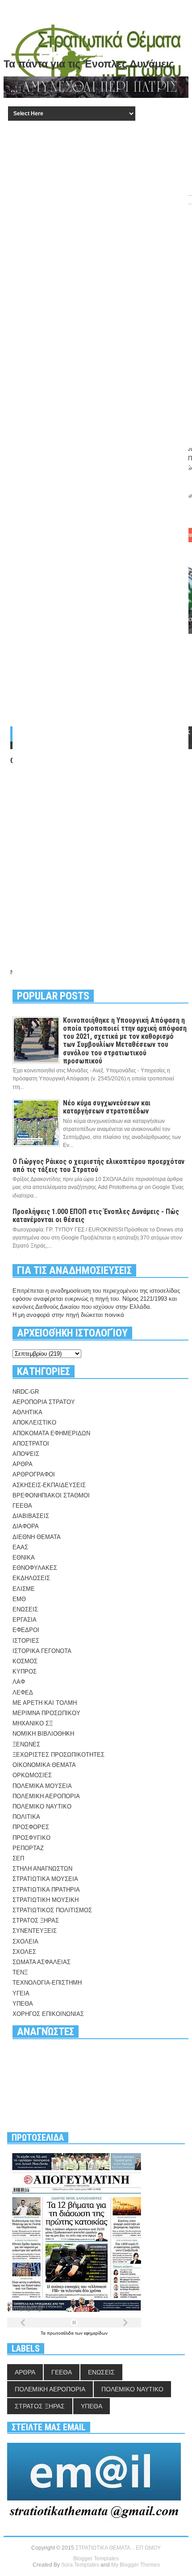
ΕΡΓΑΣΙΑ (25, 1620)
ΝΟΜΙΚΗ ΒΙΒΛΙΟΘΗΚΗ (43, 1734)
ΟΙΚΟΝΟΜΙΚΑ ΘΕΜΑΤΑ (44, 1765)
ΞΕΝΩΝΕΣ (26, 1744)
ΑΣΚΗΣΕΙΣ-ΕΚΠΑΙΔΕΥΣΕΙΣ (49, 1485)
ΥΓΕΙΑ (21, 1993)
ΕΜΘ (19, 1599)
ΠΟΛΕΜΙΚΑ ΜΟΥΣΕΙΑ (42, 1786)
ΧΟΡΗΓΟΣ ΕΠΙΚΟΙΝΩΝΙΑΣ (48, 2014)
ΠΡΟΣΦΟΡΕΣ (31, 1827)
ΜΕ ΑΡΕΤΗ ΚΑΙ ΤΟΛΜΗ (45, 1703)
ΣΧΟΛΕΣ (24, 1952)
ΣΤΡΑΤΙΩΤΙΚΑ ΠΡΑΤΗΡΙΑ (46, 1890)
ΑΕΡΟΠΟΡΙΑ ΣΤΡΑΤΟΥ (44, 1402)
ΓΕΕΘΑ (22, 1506)
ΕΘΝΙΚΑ (24, 1558)
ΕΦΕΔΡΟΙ (26, 1630)
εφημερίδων (96, 2333)
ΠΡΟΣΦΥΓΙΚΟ (31, 1838)
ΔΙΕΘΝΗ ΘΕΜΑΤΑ (37, 1537)
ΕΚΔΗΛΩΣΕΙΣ (31, 1578)
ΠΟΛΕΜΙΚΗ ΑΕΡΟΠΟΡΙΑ (46, 1796)
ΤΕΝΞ (20, 1972)
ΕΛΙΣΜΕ (24, 1589)
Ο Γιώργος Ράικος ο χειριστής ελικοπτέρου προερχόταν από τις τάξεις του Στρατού (98, 1166)
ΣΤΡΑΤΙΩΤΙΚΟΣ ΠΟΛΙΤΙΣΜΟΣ (52, 1910)
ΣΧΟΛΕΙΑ (25, 1941)
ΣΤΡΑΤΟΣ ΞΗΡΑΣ (36, 1920)
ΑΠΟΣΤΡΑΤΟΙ (31, 1444)
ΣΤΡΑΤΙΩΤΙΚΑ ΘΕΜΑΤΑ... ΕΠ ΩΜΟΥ (118, 2548)
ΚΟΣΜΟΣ (25, 1661)
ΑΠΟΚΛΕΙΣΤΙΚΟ (34, 1423)
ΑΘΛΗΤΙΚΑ (27, 1412)
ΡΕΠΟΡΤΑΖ (28, 1848)
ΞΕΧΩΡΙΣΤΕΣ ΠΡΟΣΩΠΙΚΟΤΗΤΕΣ (58, 1755)
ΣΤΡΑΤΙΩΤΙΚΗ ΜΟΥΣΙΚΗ (46, 1900)
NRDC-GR (26, 1392)
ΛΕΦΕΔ (23, 1693)
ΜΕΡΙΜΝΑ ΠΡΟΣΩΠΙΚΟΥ (46, 1713)
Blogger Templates (96, 2559)
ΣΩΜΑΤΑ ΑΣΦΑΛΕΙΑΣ (42, 1962)
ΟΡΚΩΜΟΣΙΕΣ (32, 1775)
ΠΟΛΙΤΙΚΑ (26, 1817)
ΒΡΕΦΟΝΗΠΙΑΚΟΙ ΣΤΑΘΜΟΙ (51, 1495)
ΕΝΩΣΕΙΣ (25, 1609)
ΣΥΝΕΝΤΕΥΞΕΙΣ (35, 1931)
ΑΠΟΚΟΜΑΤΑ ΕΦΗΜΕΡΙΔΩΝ (51, 1433)
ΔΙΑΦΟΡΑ (26, 1526)
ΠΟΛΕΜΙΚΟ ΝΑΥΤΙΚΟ (42, 1807)
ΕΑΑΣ (20, 1547)
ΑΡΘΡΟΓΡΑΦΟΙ (34, 1474)
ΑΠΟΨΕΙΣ (26, 1454)
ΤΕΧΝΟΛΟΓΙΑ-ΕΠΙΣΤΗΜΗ (47, 1983)
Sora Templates (80, 2565)
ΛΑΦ (19, 1682)
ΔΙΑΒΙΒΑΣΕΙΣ (31, 1516)
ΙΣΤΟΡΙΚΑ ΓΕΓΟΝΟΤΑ (42, 1651)
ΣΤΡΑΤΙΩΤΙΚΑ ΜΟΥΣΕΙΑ (45, 1879)
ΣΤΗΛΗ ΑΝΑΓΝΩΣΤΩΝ (42, 1869)
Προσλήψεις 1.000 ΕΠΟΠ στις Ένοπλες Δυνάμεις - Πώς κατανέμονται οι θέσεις (96, 1216)
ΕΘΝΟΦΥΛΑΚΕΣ (35, 1568)
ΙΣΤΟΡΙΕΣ (26, 1641)
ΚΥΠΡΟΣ (25, 1672)
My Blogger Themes (136, 2565)
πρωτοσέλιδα (61, 2333)
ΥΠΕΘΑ (23, 2004)
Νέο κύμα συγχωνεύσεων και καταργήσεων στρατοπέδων (107, 1107)
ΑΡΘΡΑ (23, 1464)
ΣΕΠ (18, 1858)
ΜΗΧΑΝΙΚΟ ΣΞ (33, 1723)
